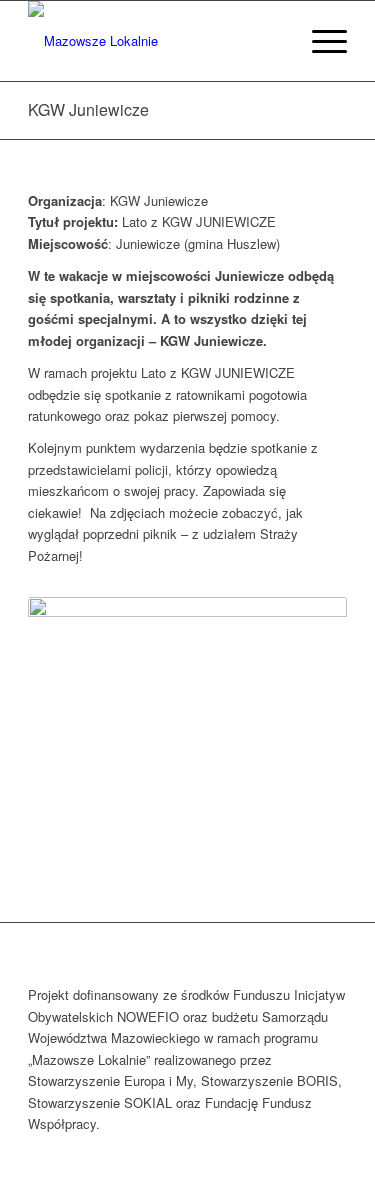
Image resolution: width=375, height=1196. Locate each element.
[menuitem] (272, 41)
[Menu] (319, 41)
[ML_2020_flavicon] (155, 41)
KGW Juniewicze (88, 109)
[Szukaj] (272, 41)
